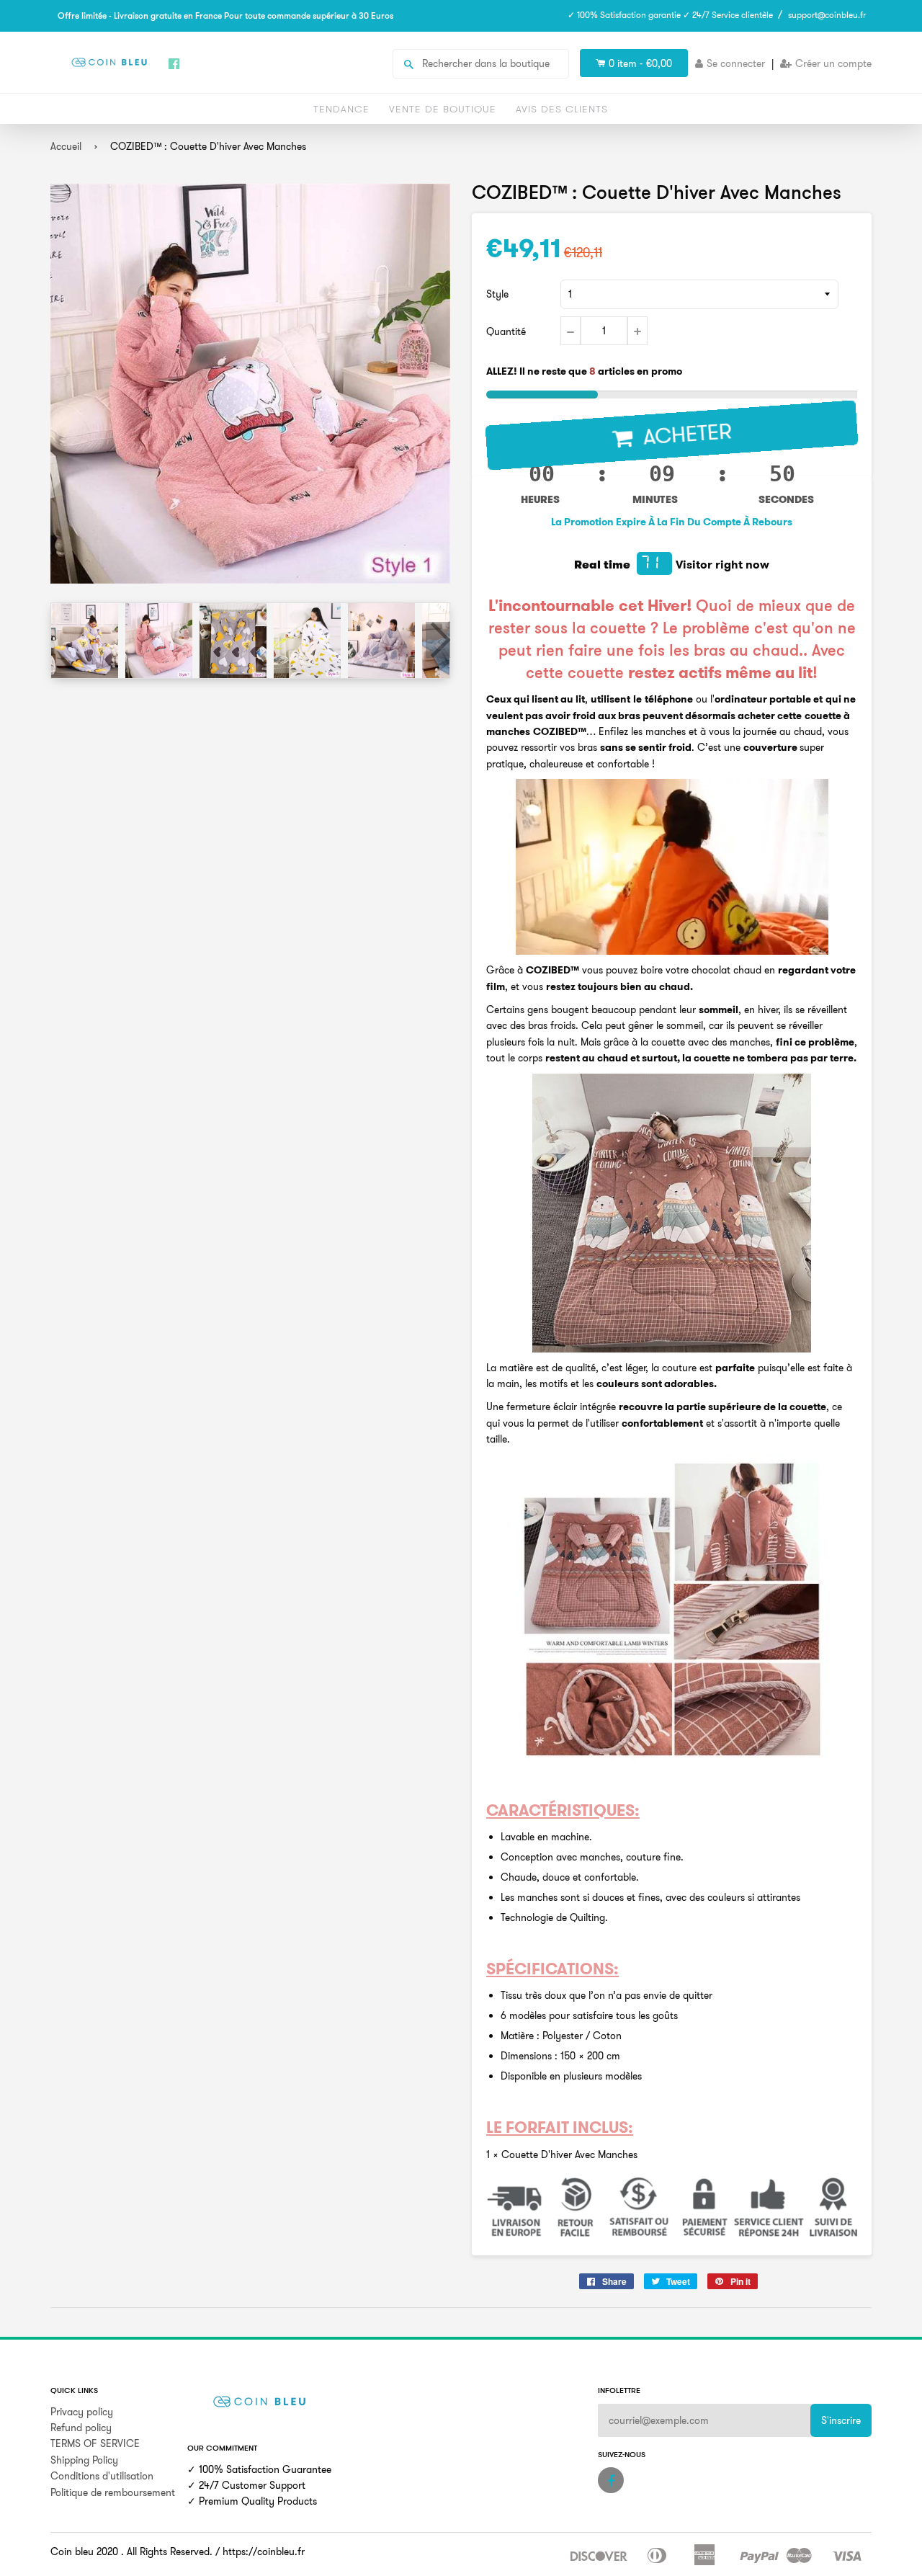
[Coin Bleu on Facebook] (611, 2480)
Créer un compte (833, 63)
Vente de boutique (443, 109)
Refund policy (81, 2428)
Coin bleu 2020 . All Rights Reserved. (131, 2552)
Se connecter (736, 63)
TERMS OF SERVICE (95, 2443)
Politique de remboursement (113, 2492)
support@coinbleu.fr (827, 15)
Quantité (506, 331)
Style (497, 294)
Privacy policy (82, 2412)
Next (438, 640)
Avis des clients (562, 109)
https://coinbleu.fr (264, 2552)
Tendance (341, 109)
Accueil (66, 146)
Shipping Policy (84, 2460)
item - (640, 63)
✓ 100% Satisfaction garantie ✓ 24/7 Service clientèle (670, 15)
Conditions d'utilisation (102, 2476)
